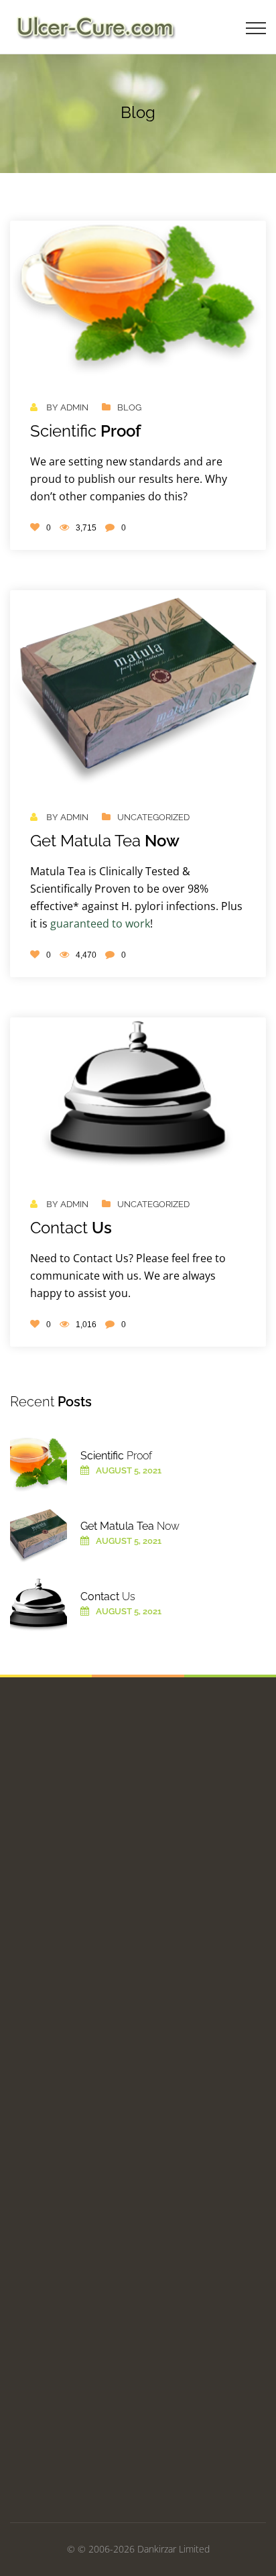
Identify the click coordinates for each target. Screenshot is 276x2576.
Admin (74, 407)
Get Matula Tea (105, 841)
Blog (129, 407)
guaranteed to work (100, 923)
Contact (71, 1228)
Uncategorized (153, 817)
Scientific (86, 431)
